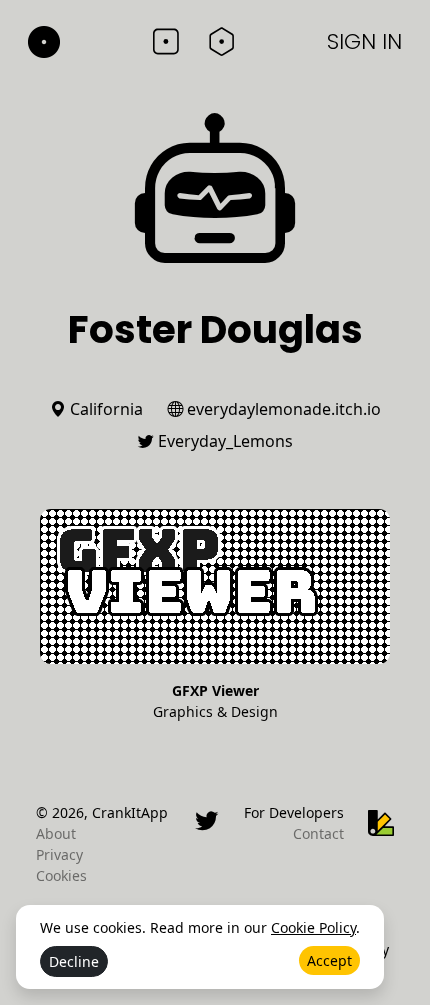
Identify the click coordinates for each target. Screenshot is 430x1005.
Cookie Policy (313, 927)
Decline (74, 961)
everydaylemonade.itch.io (282, 409)
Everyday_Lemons (223, 441)
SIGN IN (364, 41)
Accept (329, 960)
